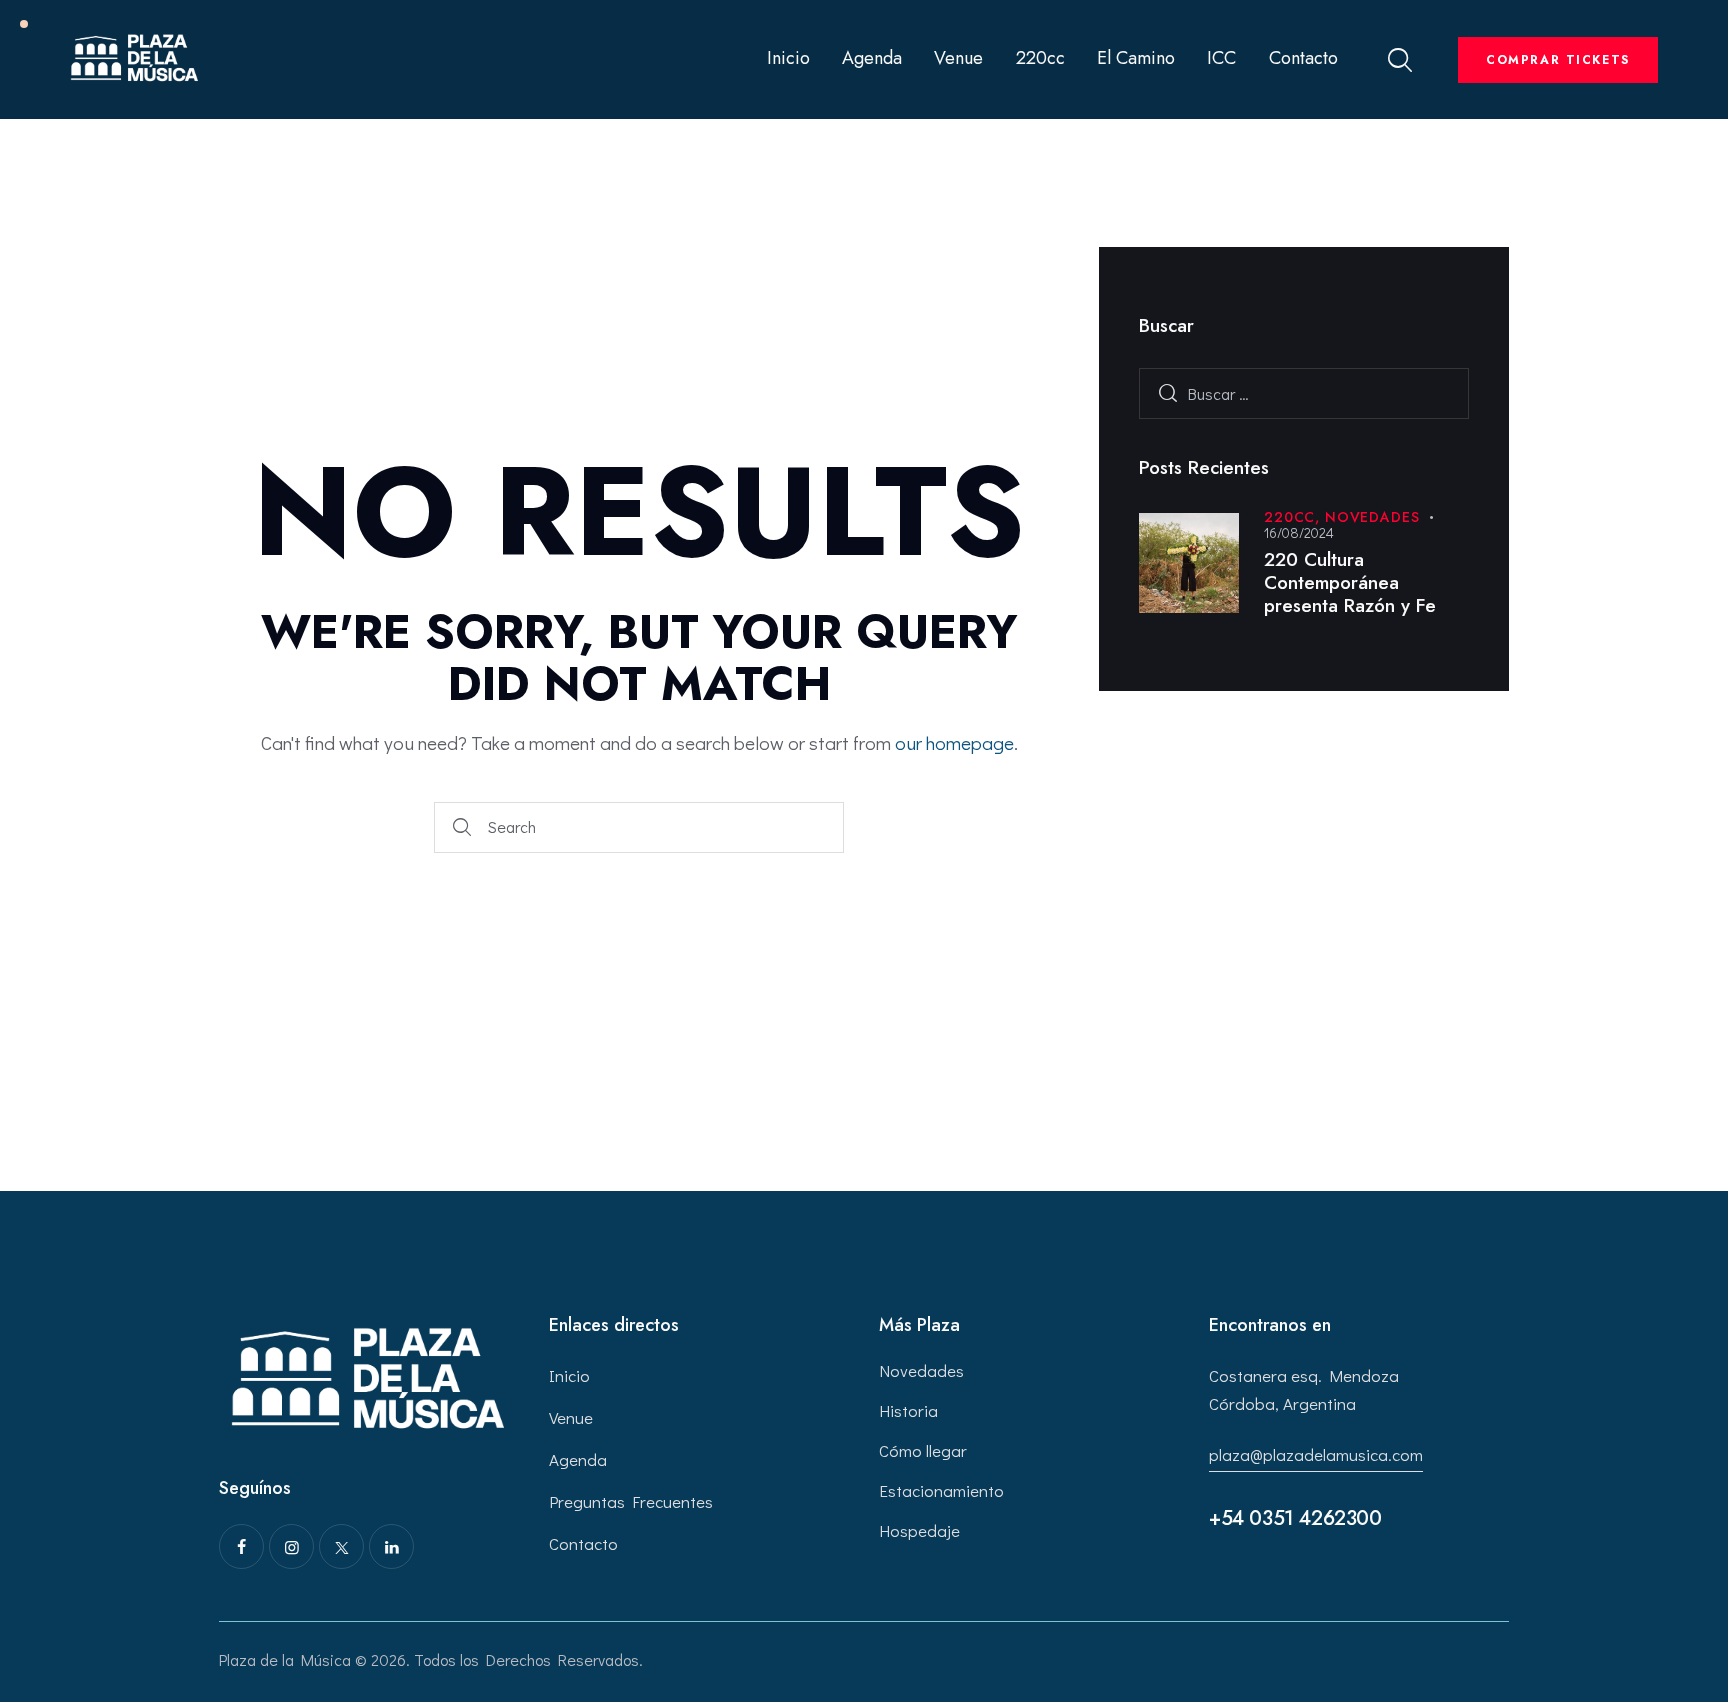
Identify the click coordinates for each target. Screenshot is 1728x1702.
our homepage (954, 742)
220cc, (1294, 517)
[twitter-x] (341, 1546)
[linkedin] (391, 1546)
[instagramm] (291, 1546)
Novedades (1372, 517)
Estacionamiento (941, 1490)
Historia (908, 1410)
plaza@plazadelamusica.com (1316, 1454)
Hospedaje (919, 1530)
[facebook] (241, 1546)
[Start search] (462, 827)
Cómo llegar (923, 1450)
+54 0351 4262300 (1295, 1518)
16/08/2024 (1299, 532)
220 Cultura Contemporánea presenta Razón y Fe (1350, 583)
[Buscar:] (1304, 393)
